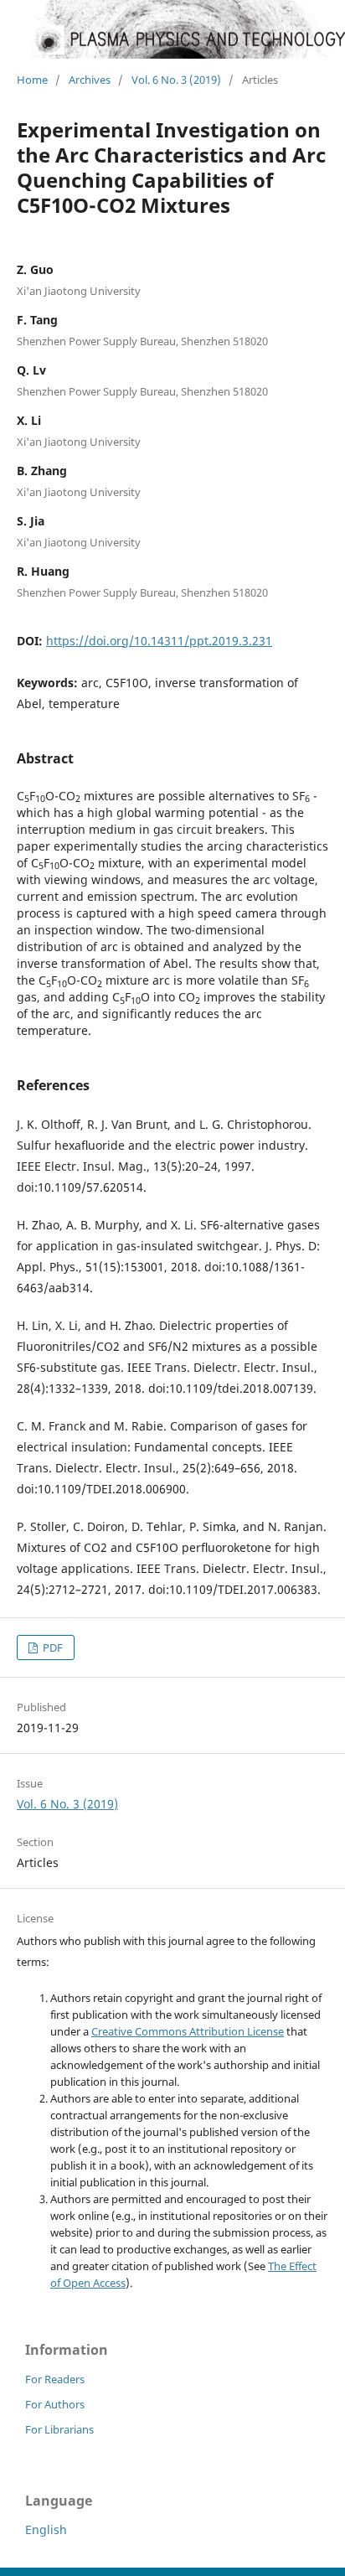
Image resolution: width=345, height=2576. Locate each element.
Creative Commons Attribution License (188, 2031)
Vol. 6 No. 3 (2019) (176, 80)
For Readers (55, 2379)
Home (32, 80)
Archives (90, 80)
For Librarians (59, 2429)
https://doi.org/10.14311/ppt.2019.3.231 (159, 641)
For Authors (55, 2404)
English (46, 2529)
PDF (51, 1648)
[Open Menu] (17, 42)
